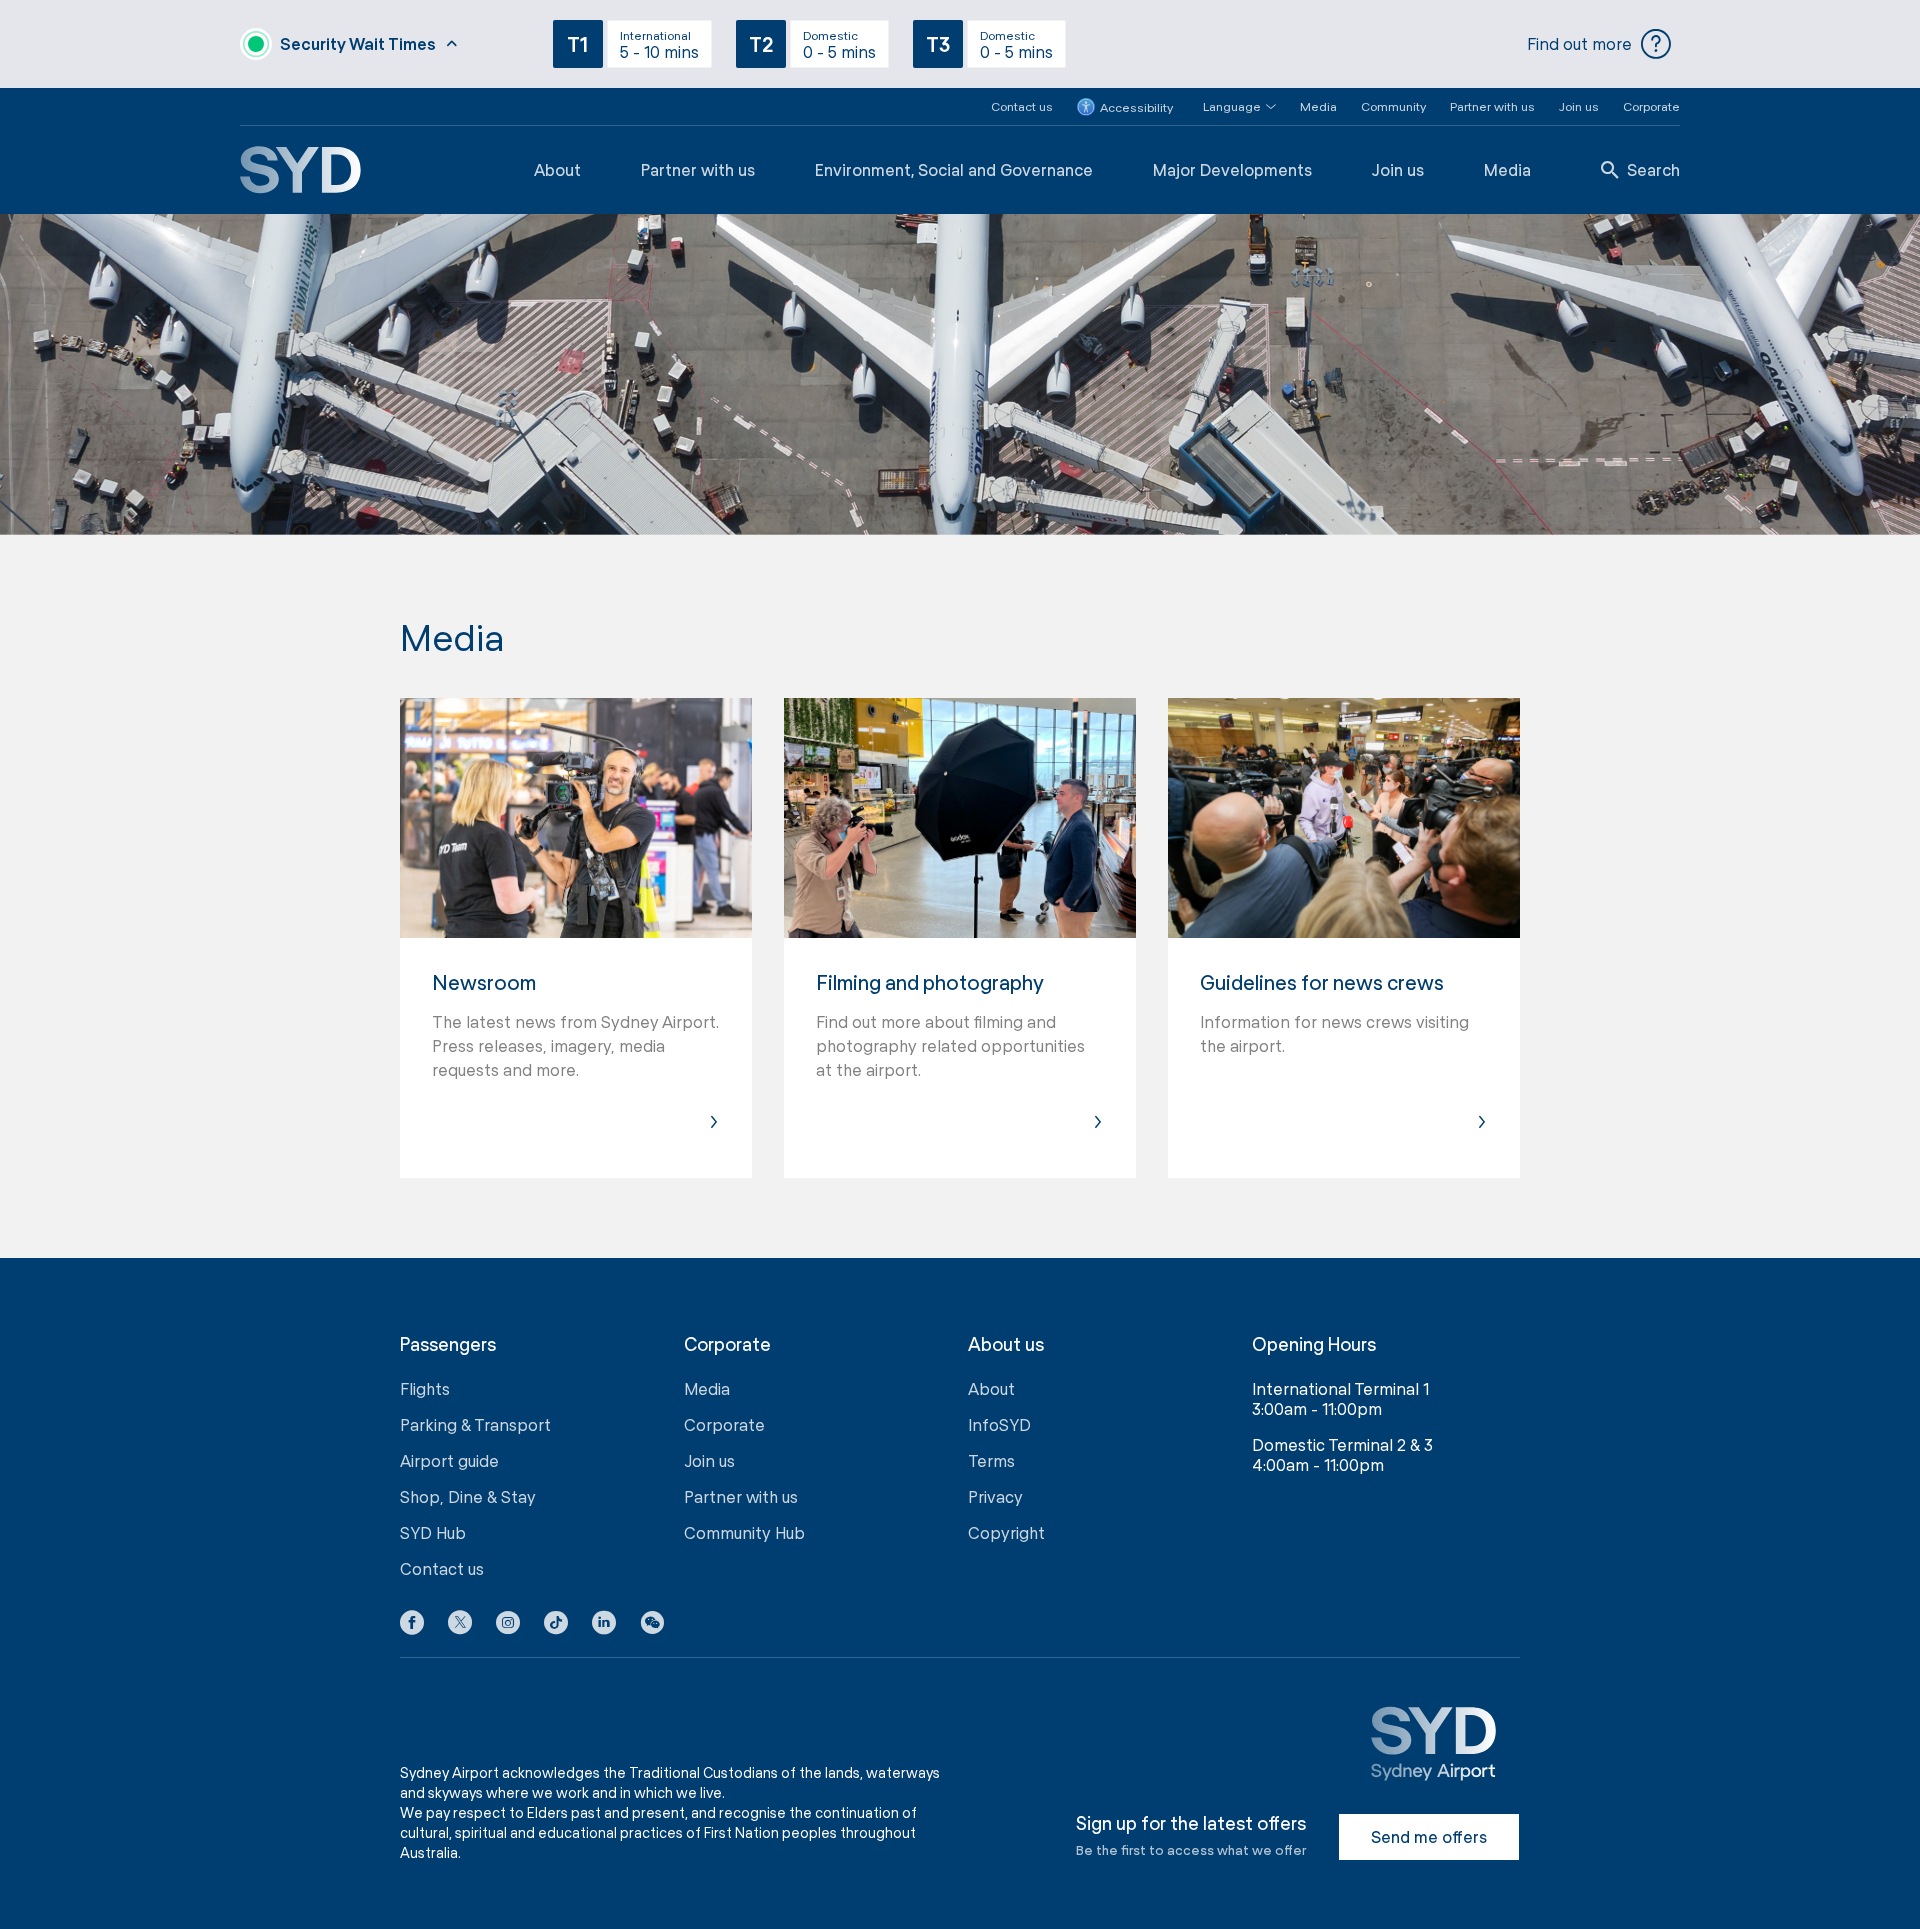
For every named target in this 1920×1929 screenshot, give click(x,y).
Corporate (1651, 106)
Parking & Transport (475, 1424)
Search (1653, 169)
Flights (425, 1388)
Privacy (995, 1496)
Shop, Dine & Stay (468, 1496)
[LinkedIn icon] (604, 1626)
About (557, 169)
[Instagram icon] (508, 1626)
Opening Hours (1314, 1344)
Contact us (1022, 106)
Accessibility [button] (1136, 107)
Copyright (1006, 1532)
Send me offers (1429, 1836)
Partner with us (1492, 106)
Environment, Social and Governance (954, 169)
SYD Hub (433, 1532)
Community (1393, 106)
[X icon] (460, 1626)
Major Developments (1232, 169)
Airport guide (449, 1460)
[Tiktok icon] (556, 1626)
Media (1318, 106)
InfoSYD (999, 1424)
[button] (1227, 106)
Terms (991, 1460)
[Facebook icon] (412, 1626)
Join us (1579, 106)
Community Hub (744, 1532)
